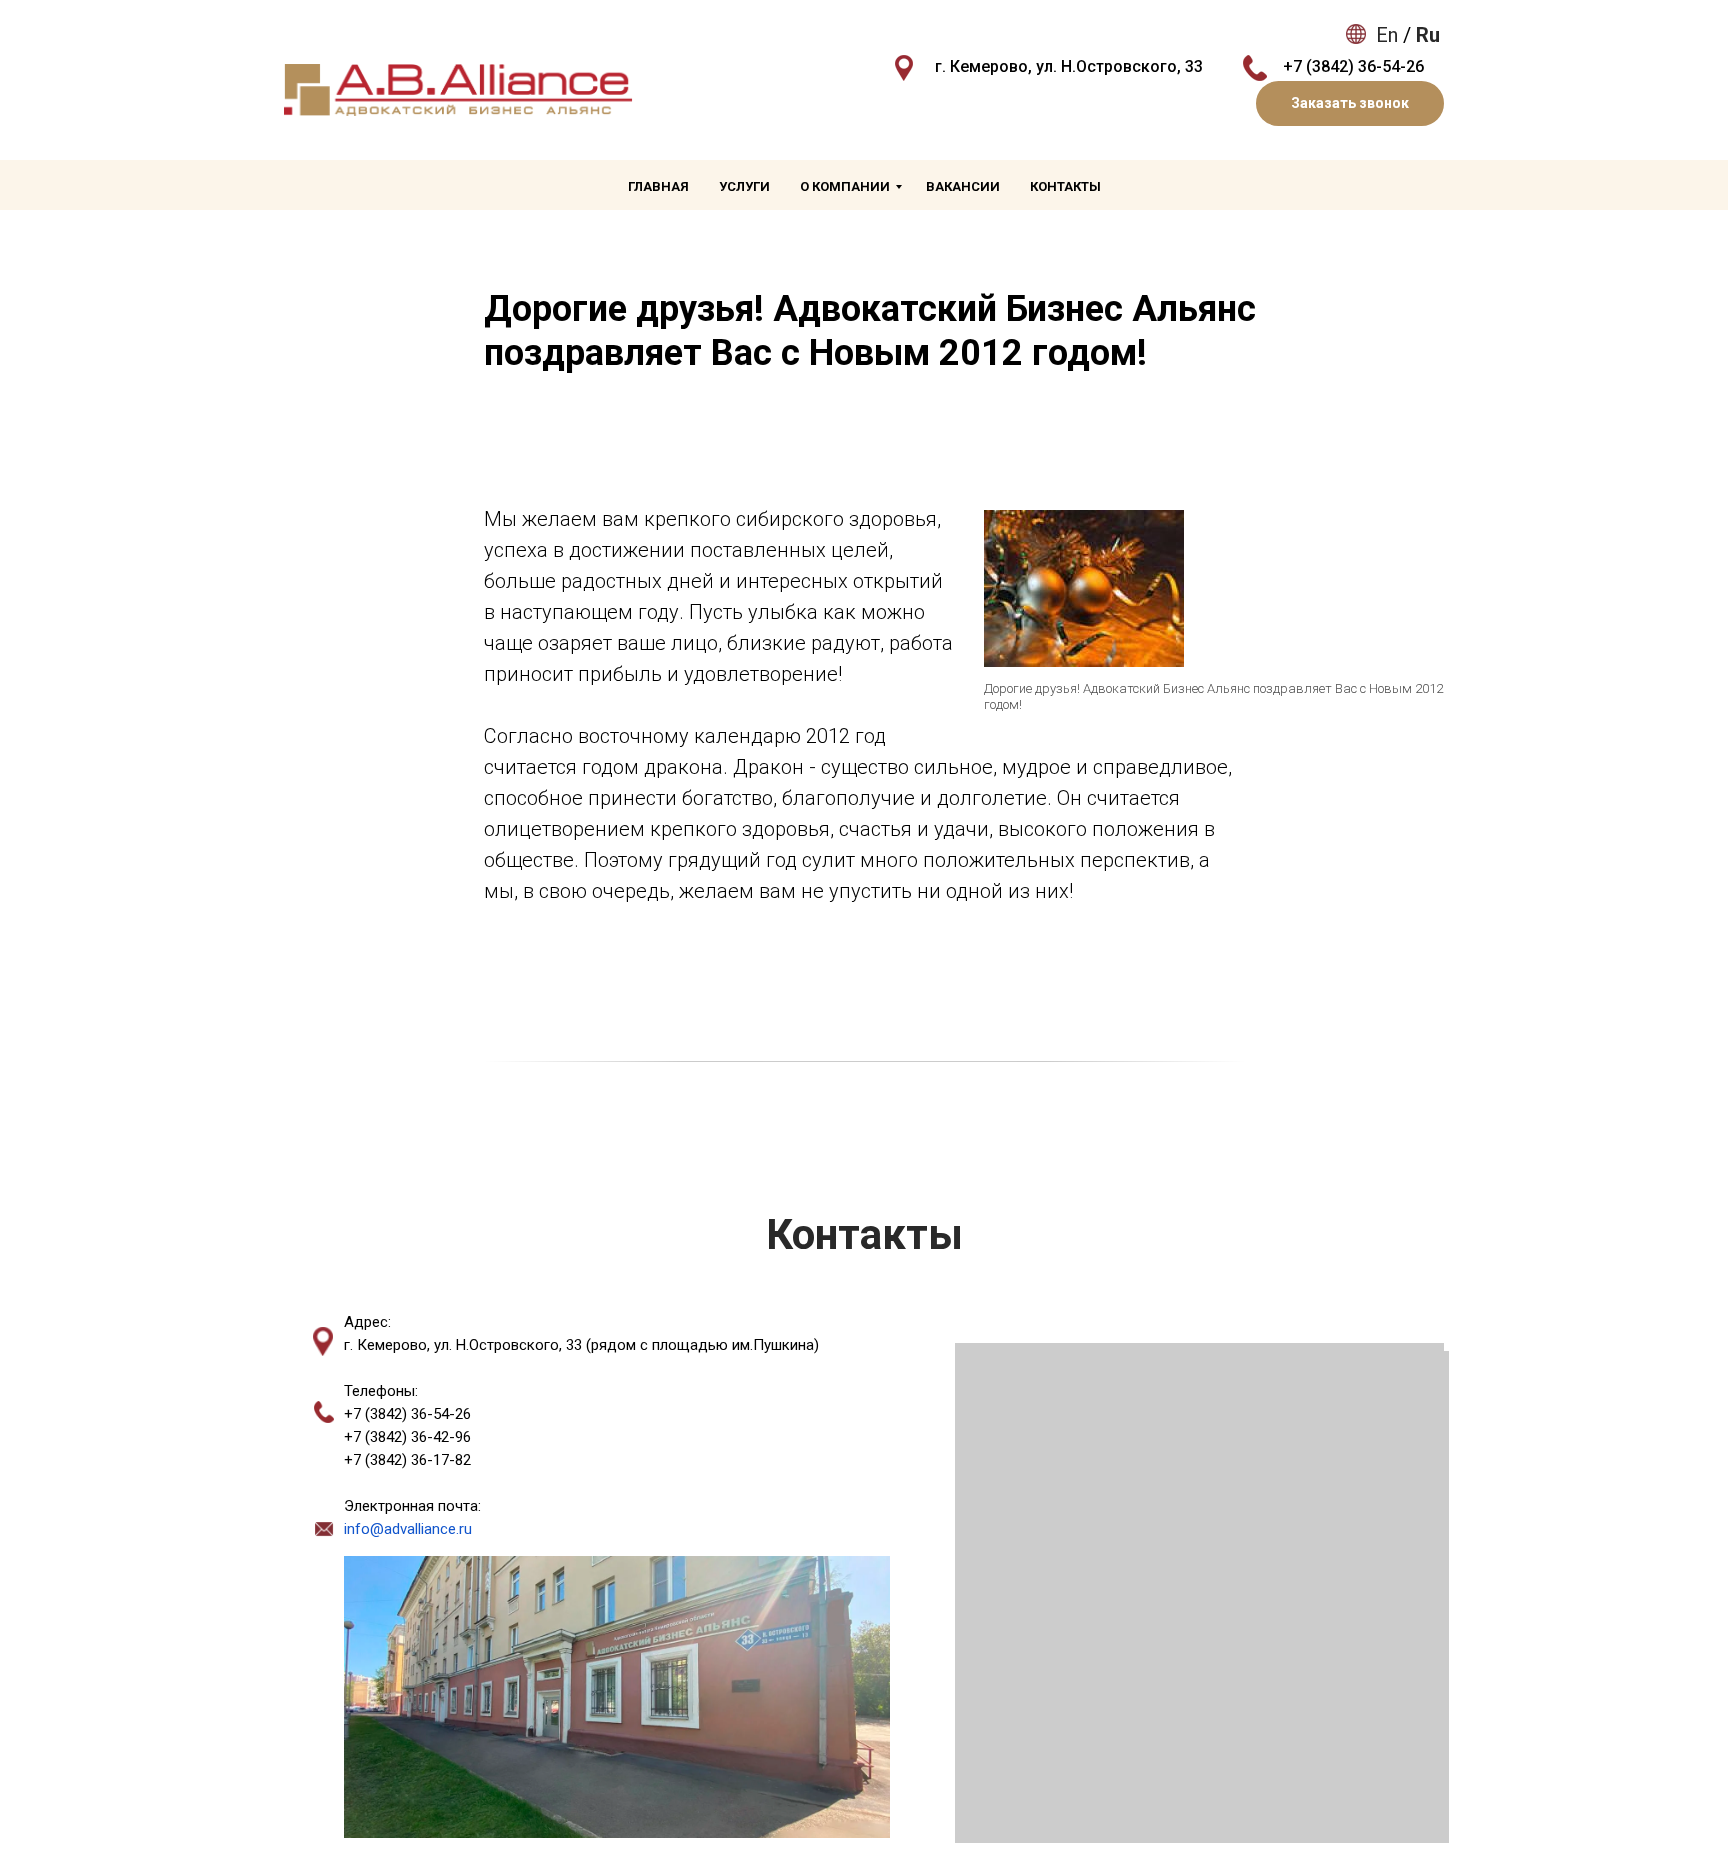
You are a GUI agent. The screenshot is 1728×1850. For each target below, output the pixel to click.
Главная (658, 186)
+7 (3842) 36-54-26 (1353, 66)
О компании (845, 186)
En (1387, 35)
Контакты (1065, 186)
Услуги (744, 186)
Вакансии (963, 186)
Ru (1428, 35)
